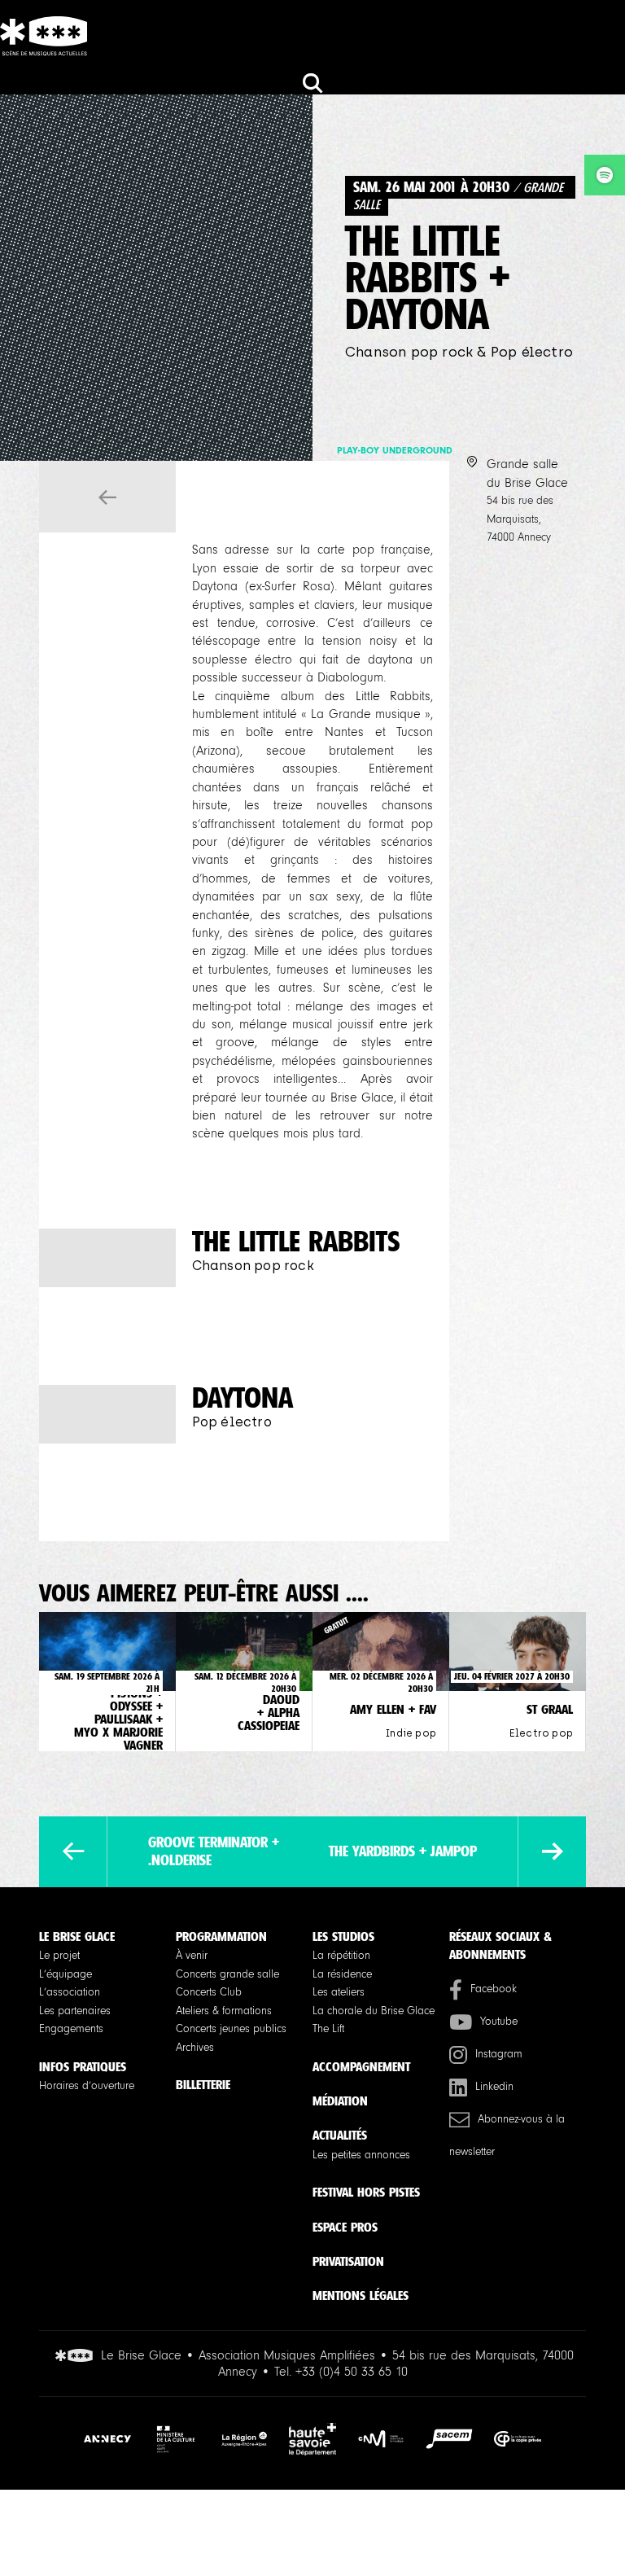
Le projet (59, 1956)
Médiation (340, 2101)
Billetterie (203, 2085)
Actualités (340, 2135)
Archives (195, 2048)
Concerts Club (209, 1992)
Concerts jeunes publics (231, 2029)
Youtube (499, 2022)
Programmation (221, 1936)
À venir (192, 1956)
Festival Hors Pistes (366, 2192)
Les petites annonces (361, 2155)
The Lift (328, 2029)
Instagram (499, 2054)
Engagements (71, 2029)
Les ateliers (339, 1992)
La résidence (342, 1974)
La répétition (341, 1956)
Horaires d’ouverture (87, 2086)
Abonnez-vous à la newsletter (507, 2136)
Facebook (494, 1989)
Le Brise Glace (77, 1936)
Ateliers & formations (224, 2011)
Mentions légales (361, 2296)
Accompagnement (361, 2067)
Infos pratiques (83, 2067)
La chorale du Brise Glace (374, 2011)
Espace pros (345, 2227)
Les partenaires (75, 2011)
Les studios (343, 1936)
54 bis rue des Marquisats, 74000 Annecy (520, 519)
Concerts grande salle (227, 1974)
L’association (70, 1992)
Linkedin (494, 2087)
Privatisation (348, 2261)
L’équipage (66, 1974)
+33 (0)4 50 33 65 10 (352, 2372)
